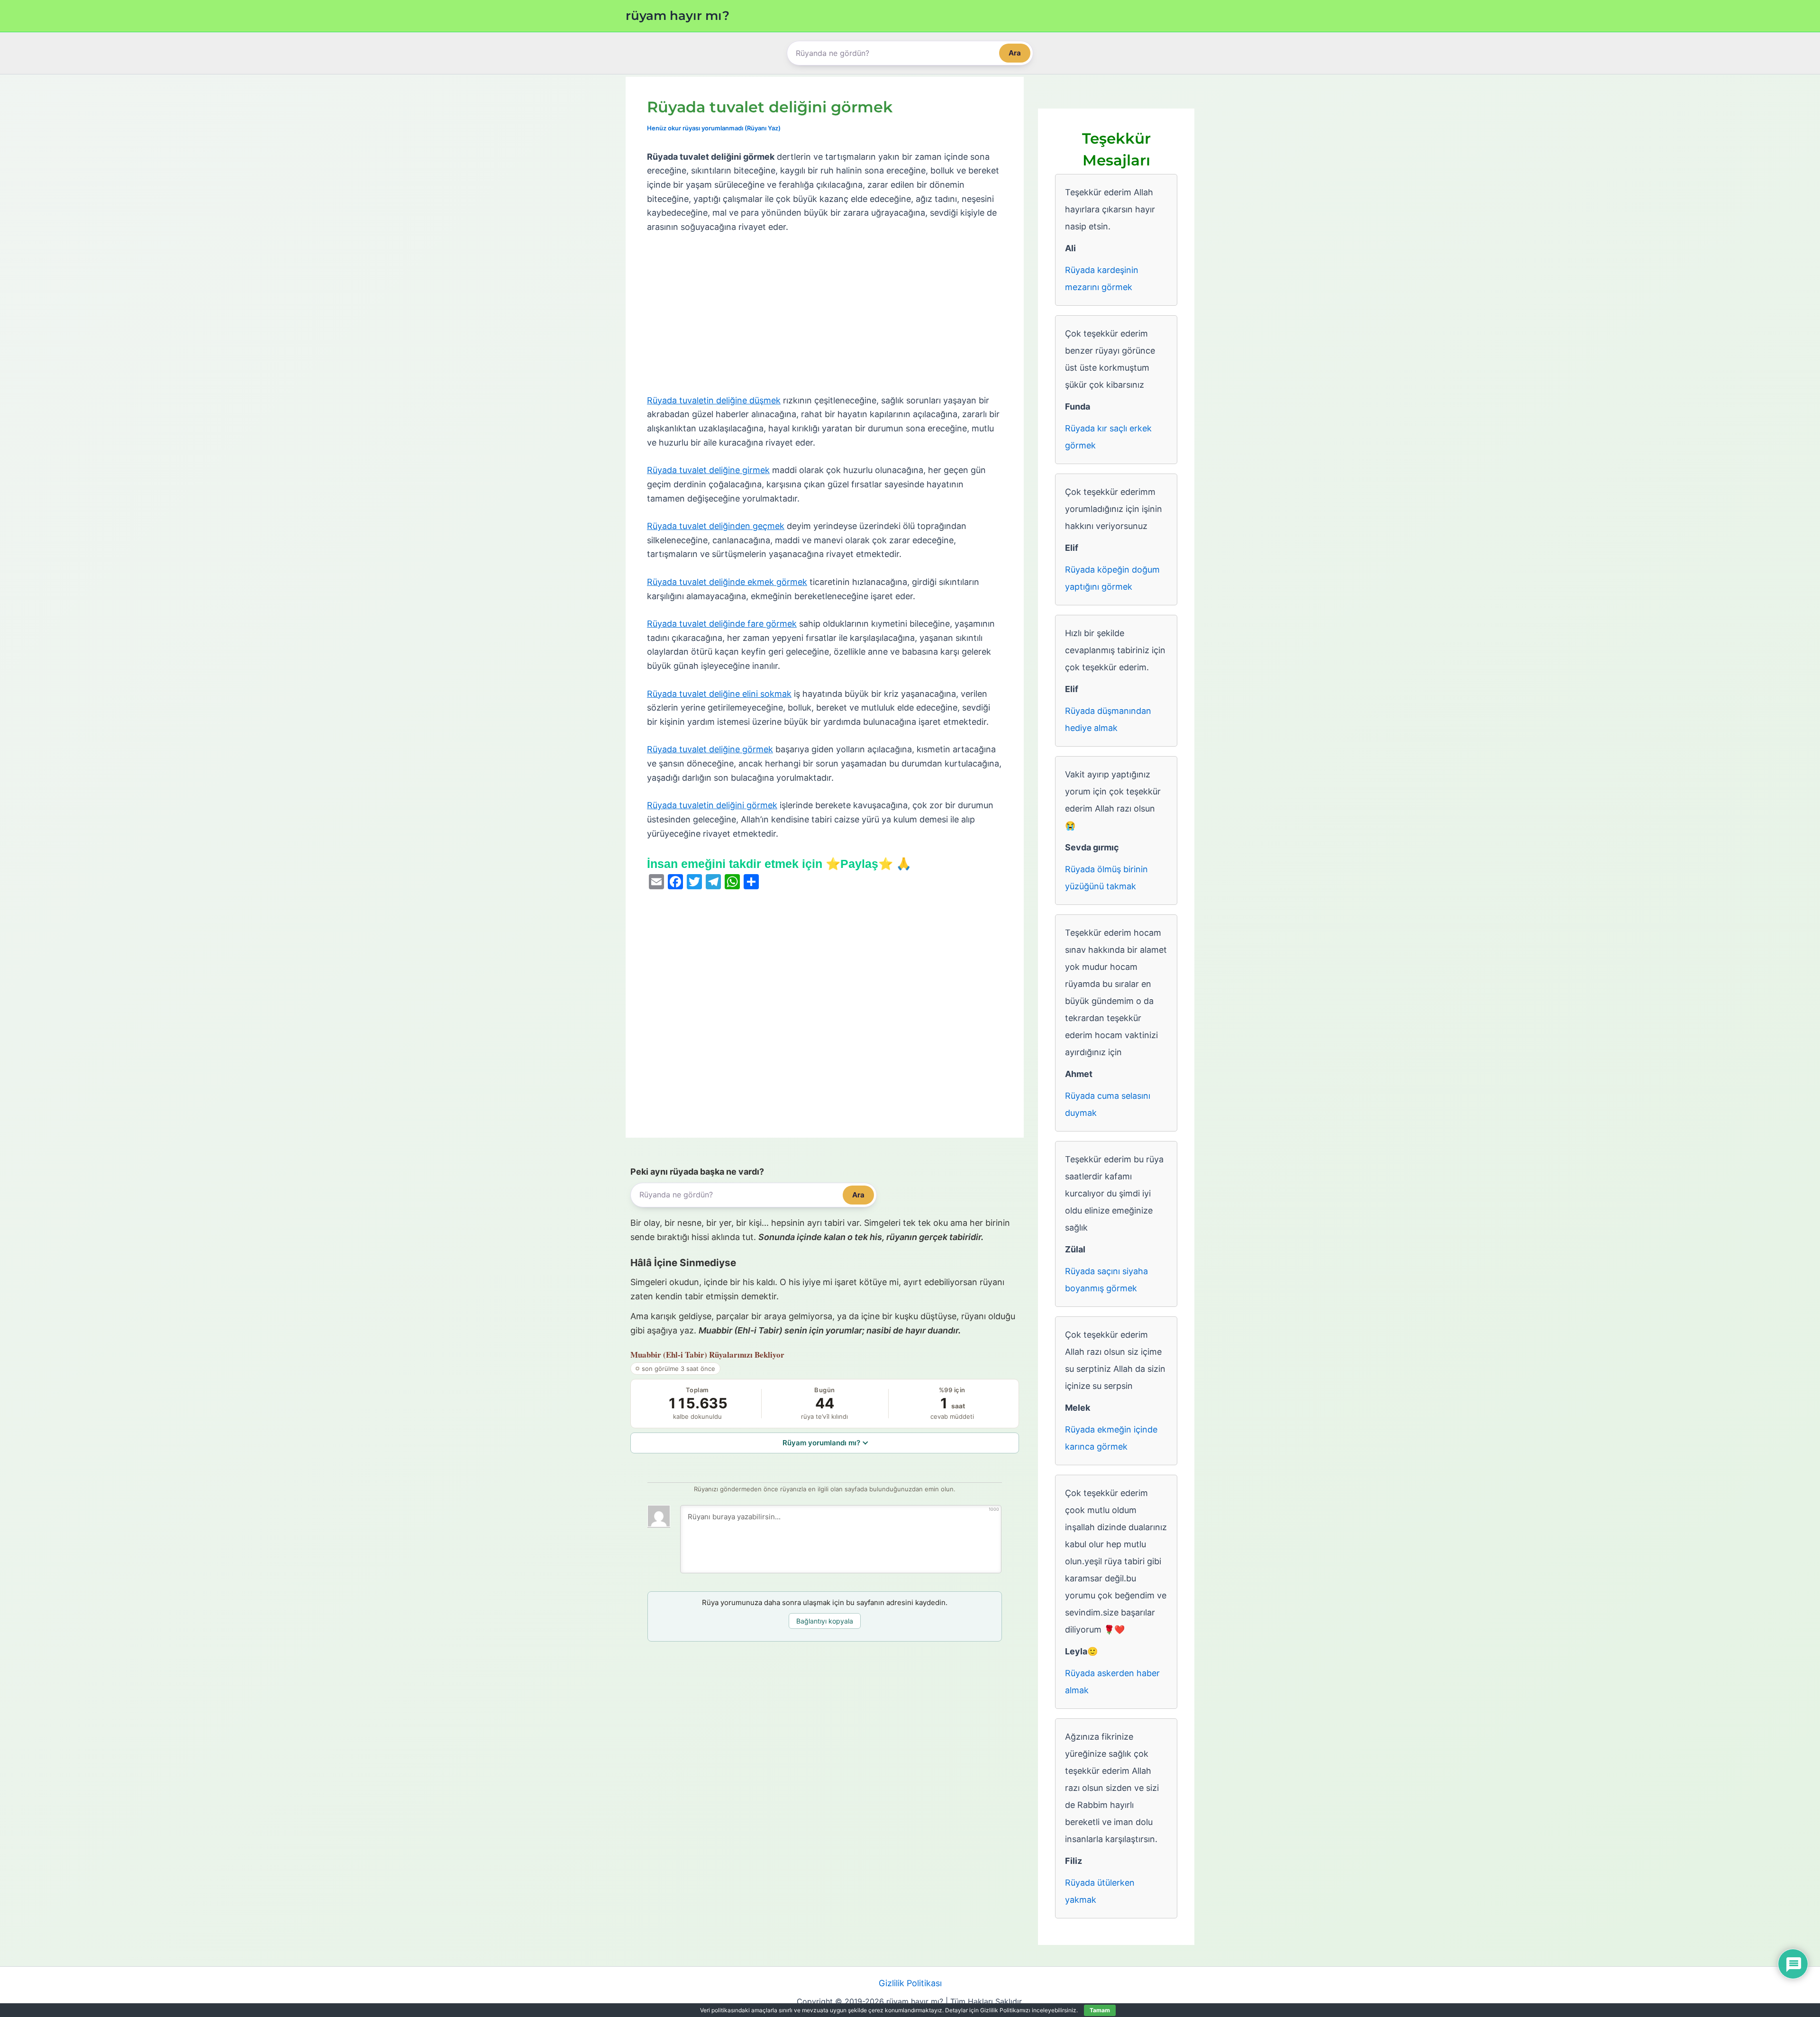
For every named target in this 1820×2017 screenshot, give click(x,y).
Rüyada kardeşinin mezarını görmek (1102, 278)
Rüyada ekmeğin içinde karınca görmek (1111, 1438)
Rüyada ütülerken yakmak (1100, 1891)
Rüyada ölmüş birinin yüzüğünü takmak (1106, 878)
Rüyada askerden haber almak (1112, 1682)
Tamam (1100, 2010)
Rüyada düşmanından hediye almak (1108, 719)
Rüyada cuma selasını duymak (1108, 1104)
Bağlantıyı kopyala (825, 1621)
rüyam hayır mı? (678, 16)
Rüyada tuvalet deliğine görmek (710, 749)
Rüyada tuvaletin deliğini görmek (712, 805)
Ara (1015, 53)
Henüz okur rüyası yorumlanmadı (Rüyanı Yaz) (714, 128)
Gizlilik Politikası (910, 1983)
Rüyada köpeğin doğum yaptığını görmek (1112, 578)
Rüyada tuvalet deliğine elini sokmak (719, 694)
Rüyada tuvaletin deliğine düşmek (714, 400)
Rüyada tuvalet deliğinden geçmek (716, 526)
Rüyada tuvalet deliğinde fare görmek (722, 624)
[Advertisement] (825, 314)
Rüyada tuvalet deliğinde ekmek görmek (727, 582)
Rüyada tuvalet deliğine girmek (708, 470)
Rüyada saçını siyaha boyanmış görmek (1106, 1280)
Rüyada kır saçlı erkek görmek (1108, 437)
